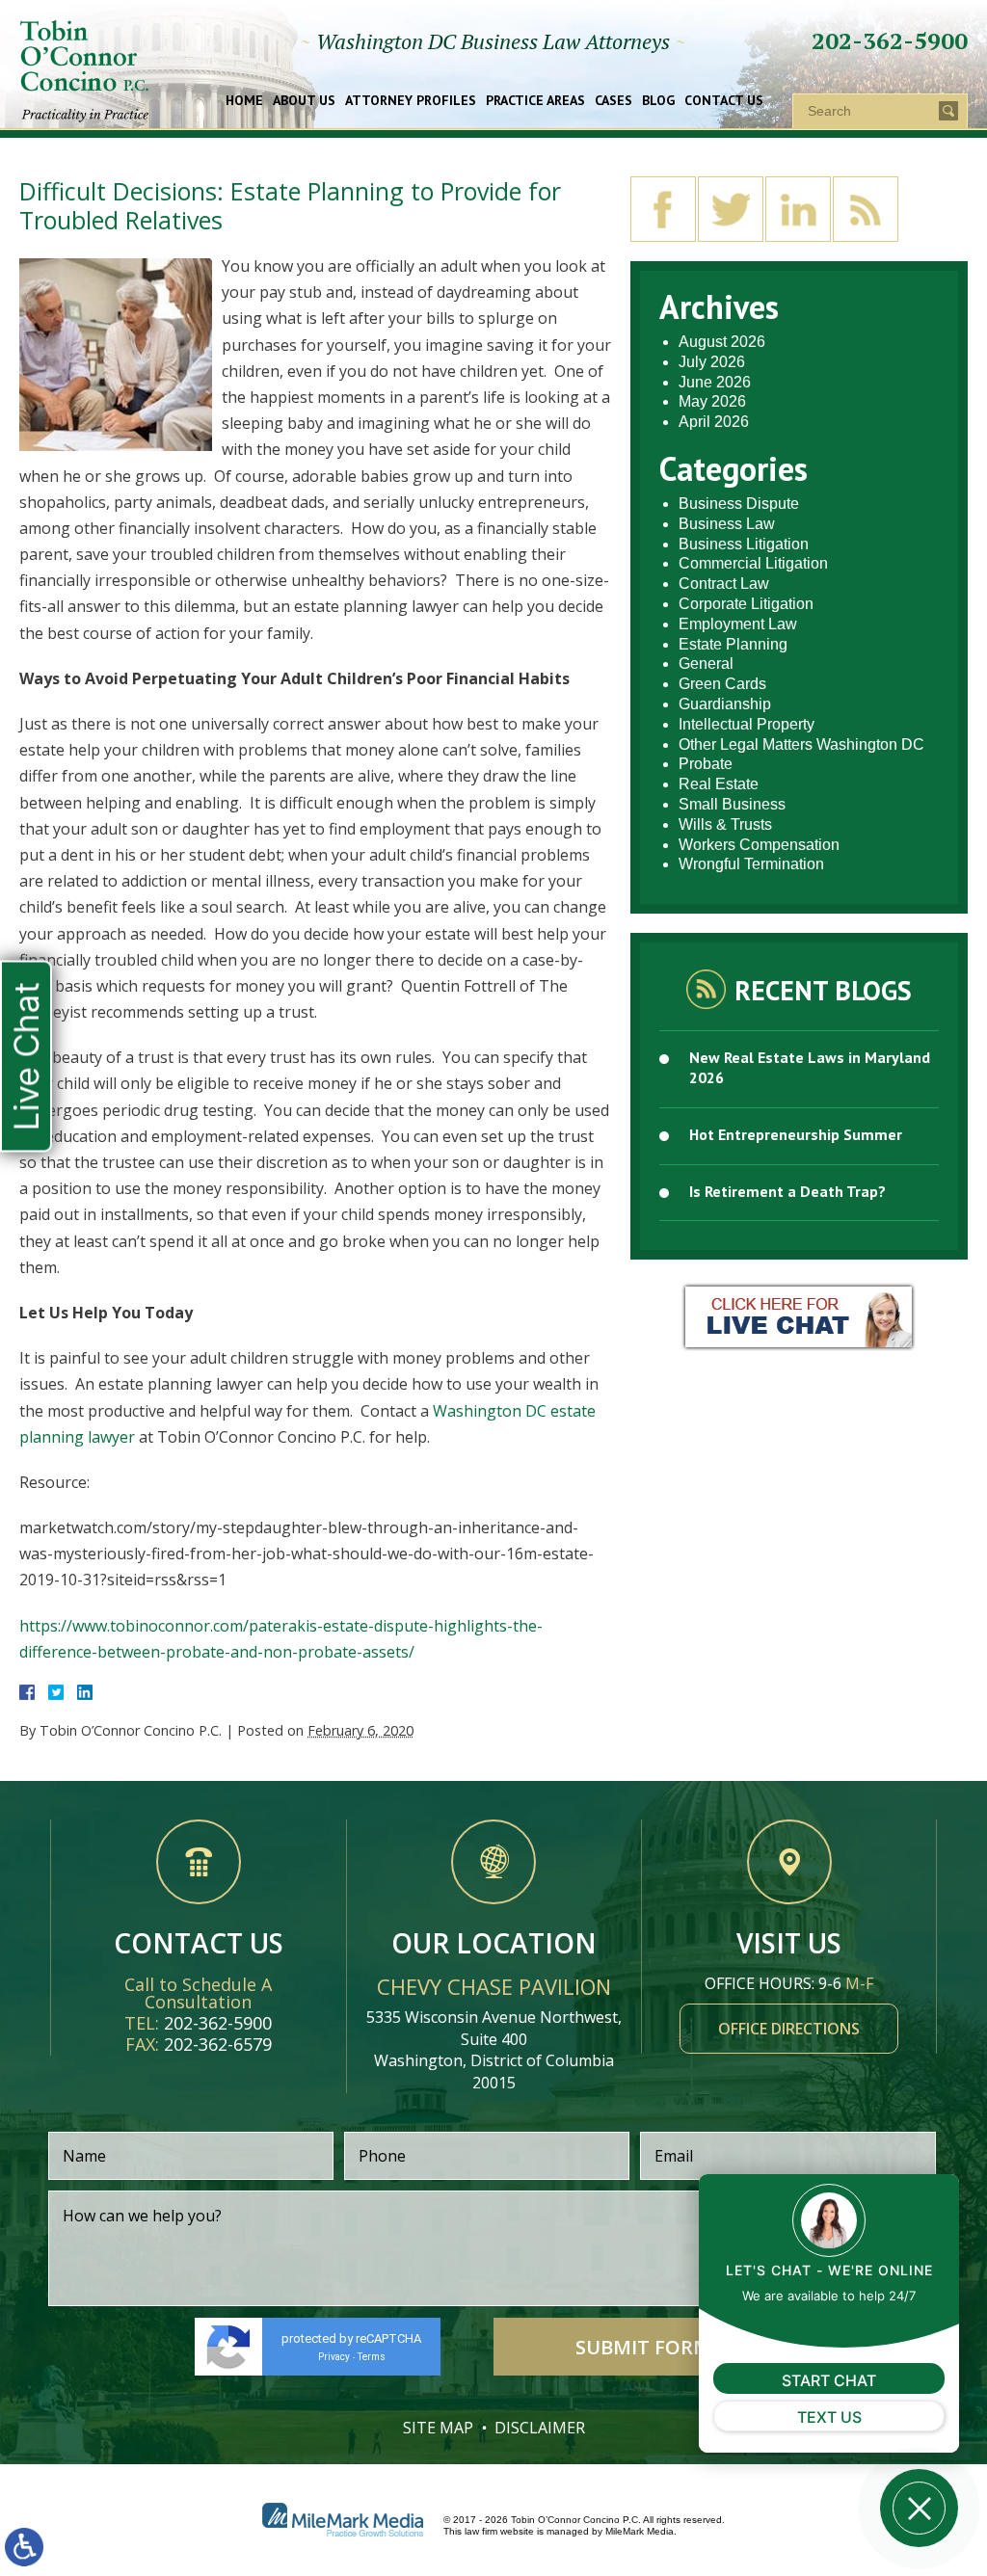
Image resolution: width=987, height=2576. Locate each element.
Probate (706, 764)
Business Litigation (744, 544)
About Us (304, 101)
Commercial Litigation (753, 563)
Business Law (727, 524)
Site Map (438, 2428)
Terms (372, 2357)
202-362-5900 (890, 40)
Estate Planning (733, 644)
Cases (614, 101)
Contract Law (724, 584)
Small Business (732, 804)
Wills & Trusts (725, 824)
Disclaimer (540, 2428)
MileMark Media (640, 2531)
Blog (658, 101)
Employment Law (738, 624)
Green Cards (722, 684)
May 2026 (712, 401)
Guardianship (725, 704)
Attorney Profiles (411, 101)
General (706, 664)
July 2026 (712, 362)
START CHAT (829, 2380)
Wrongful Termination (751, 864)
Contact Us (724, 101)
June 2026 (715, 382)
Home (244, 101)
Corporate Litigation (746, 604)
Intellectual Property (747, 724)
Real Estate (719, 784)
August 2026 (722, 342)
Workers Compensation (759, 845)
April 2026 (714, 422)
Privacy (334, 2357)
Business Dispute (739, 504)
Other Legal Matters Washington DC (801, 744)
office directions (789, 2029)
